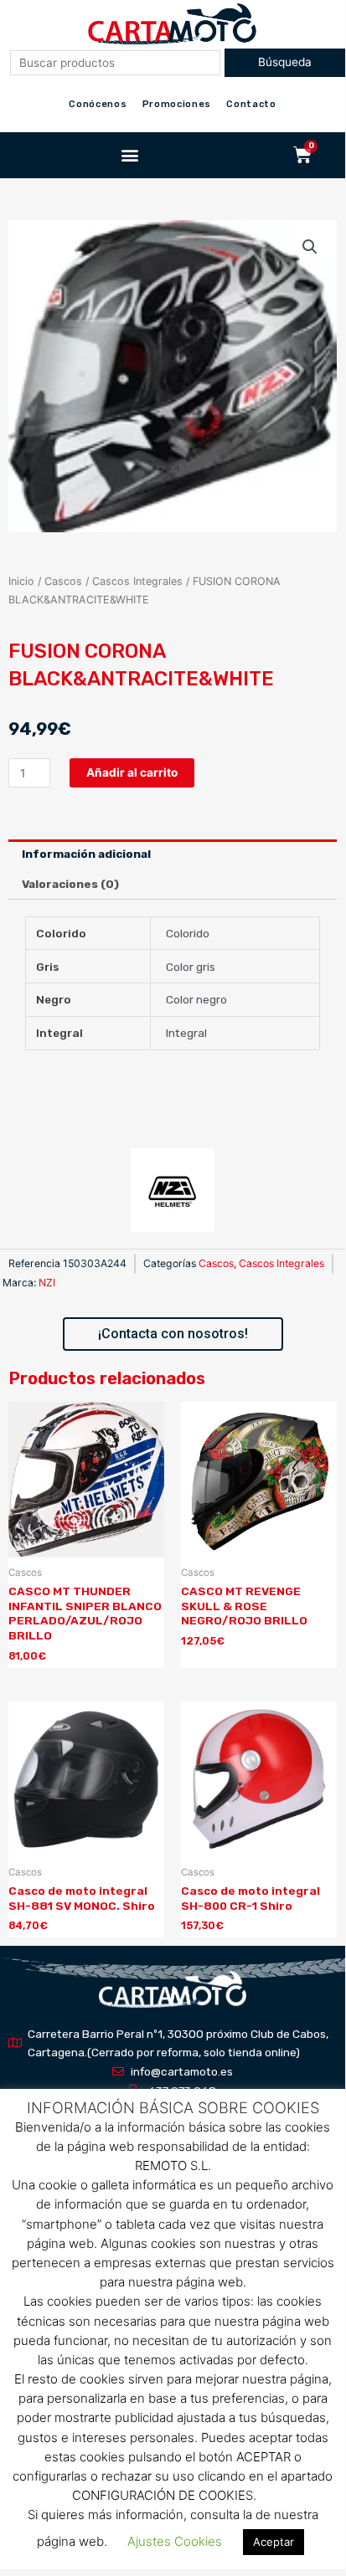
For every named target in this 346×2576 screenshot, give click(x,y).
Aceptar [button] (274, 2542)
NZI (47, 1283)
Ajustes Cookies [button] (175, 2541)
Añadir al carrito (132, 772)
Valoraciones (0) (70, 884)
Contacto (251, 104)
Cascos (63, 581)
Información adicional (86, 854)
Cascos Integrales (137, 581)
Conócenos (98, 104)
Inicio (21, 581)
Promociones (177, 104)
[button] (129, 155)
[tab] (173, 854)
